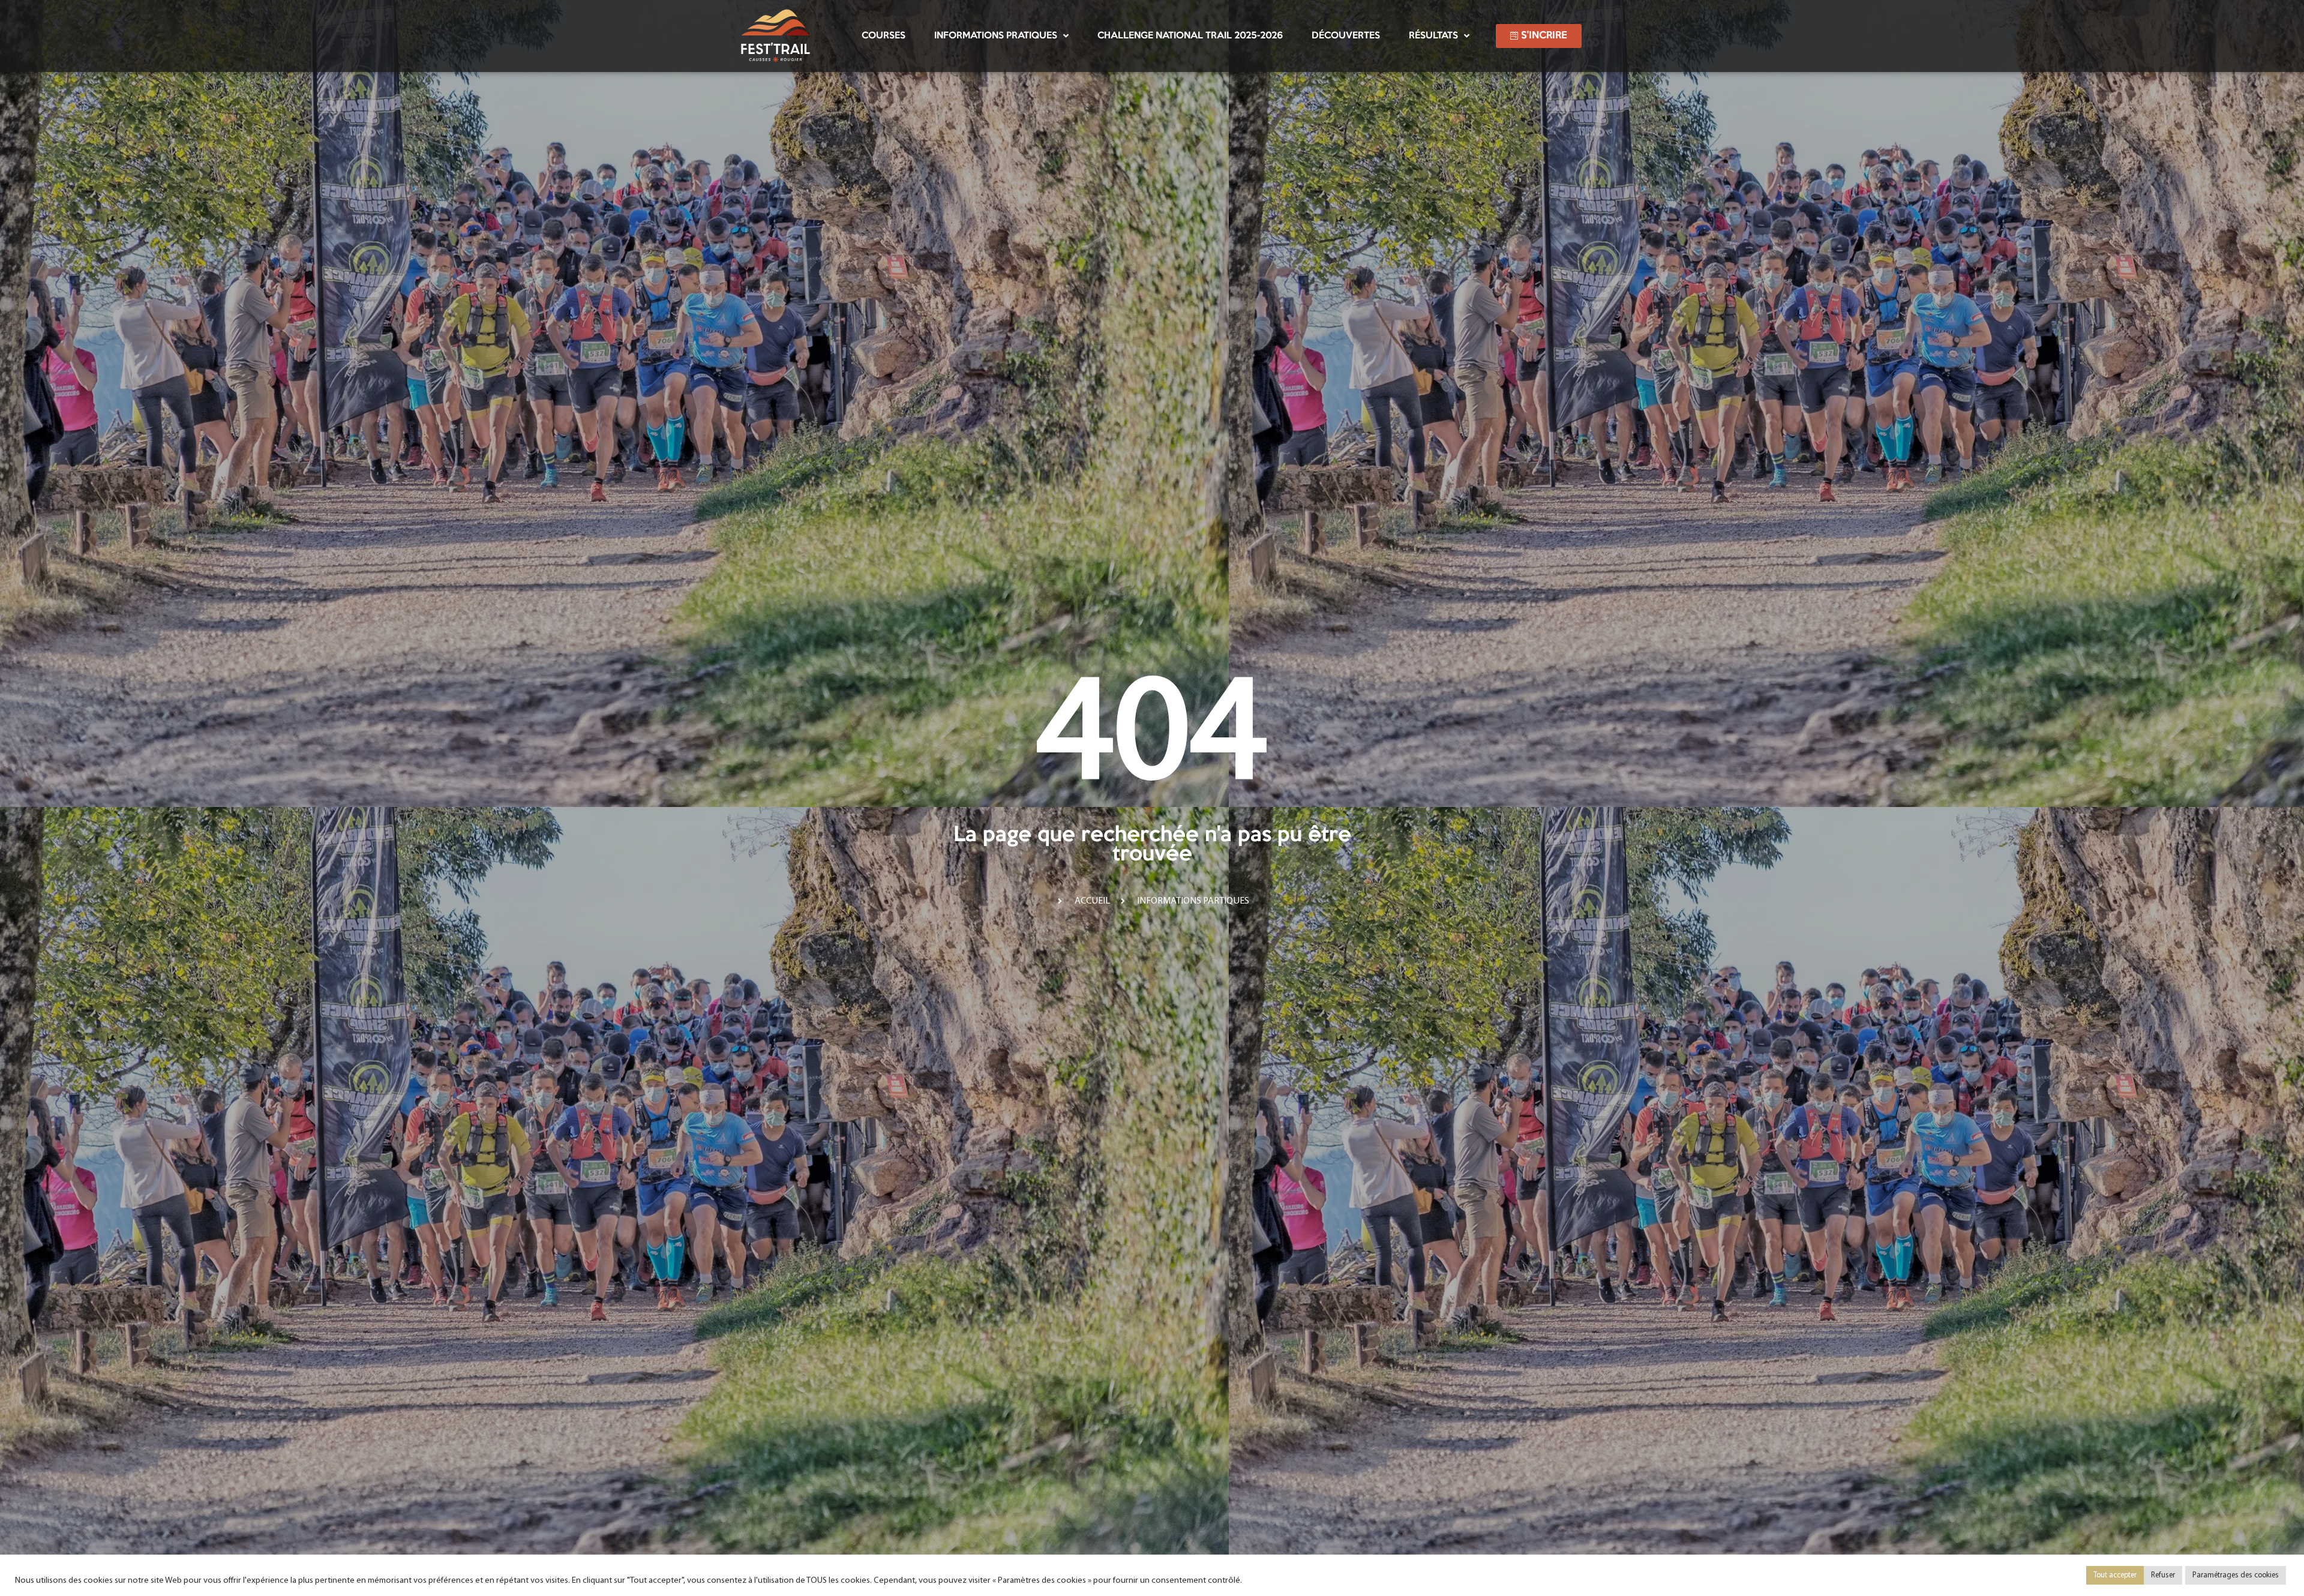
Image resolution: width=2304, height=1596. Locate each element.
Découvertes (1346, 36)
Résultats (1433, 36)
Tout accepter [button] (2115, 1575)
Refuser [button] (2163, 1575)
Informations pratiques (996, 36)
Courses (883, 36)
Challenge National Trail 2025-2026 (1190, 36)
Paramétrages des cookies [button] (2236, 1575)
